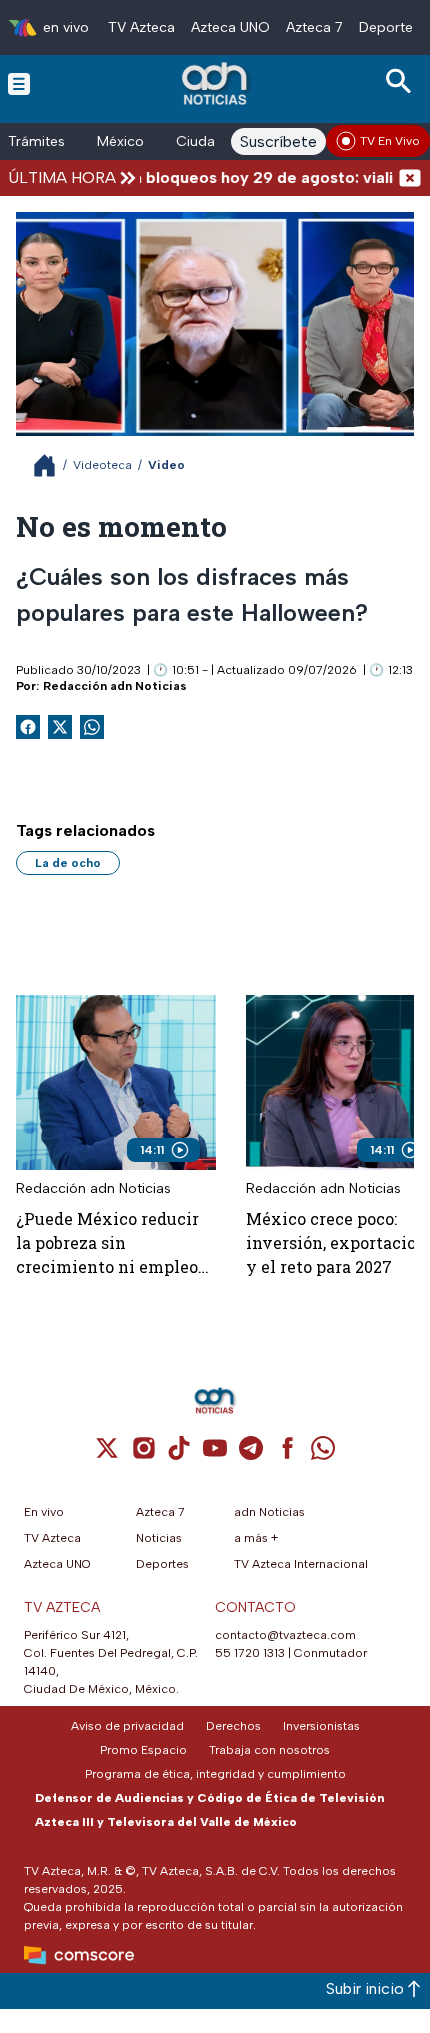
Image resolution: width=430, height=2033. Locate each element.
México (120, 141)
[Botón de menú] (19, 83)
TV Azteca (141, 27)
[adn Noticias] (216, 83)
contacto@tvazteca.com (285, 1635)
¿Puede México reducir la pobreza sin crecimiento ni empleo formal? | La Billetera (107, 1243)
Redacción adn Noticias (115, 686)
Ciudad (200, 141)
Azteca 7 (314, 27)
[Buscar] (402, 81)
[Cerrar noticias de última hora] (410, 177)
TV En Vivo (390, 141)
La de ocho (68, 863)
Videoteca (102, 465)
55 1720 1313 (250, 1653)
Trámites (36, 141)
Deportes (389, 27)
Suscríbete (278, 141)
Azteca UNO (230, 27)
